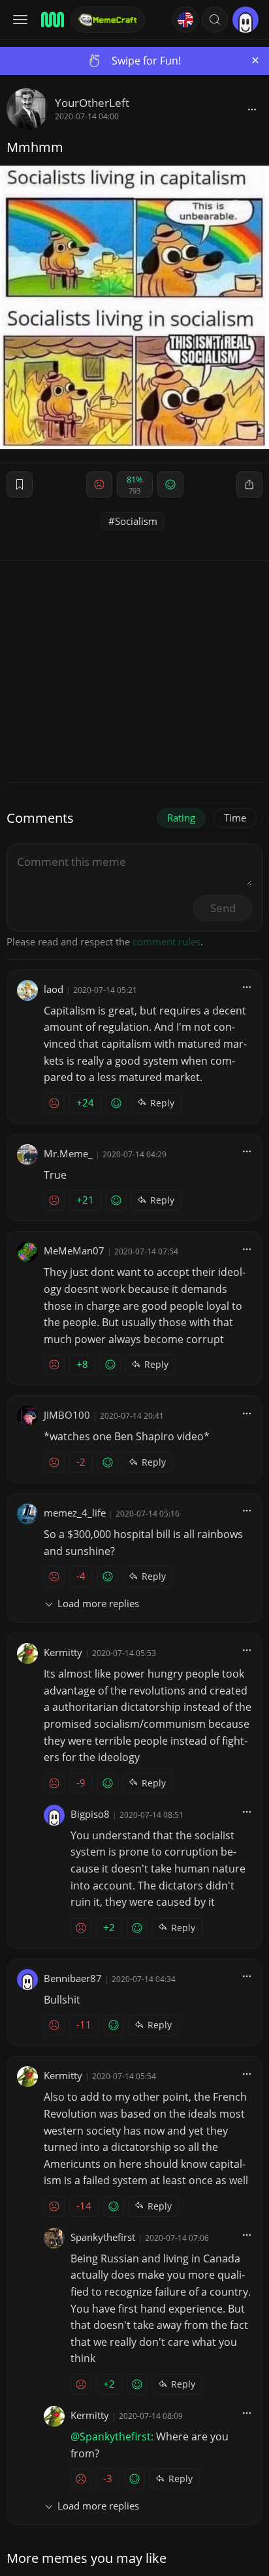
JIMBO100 (67, 1415)
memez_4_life (75, 1513)
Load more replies (98, 1603)
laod (54, 989)
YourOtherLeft (92, 103)
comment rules (166, 941)
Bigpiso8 (90, 1814)
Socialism (136, 521)
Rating (181, 818)
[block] (252, 109)
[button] (215, 20)
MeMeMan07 (74, 1251)
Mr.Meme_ (68, 1153)
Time (235, 818)
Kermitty (63, 1652)
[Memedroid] (52, 20)
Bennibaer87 (73, 1978)
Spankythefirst (103, 2237)
